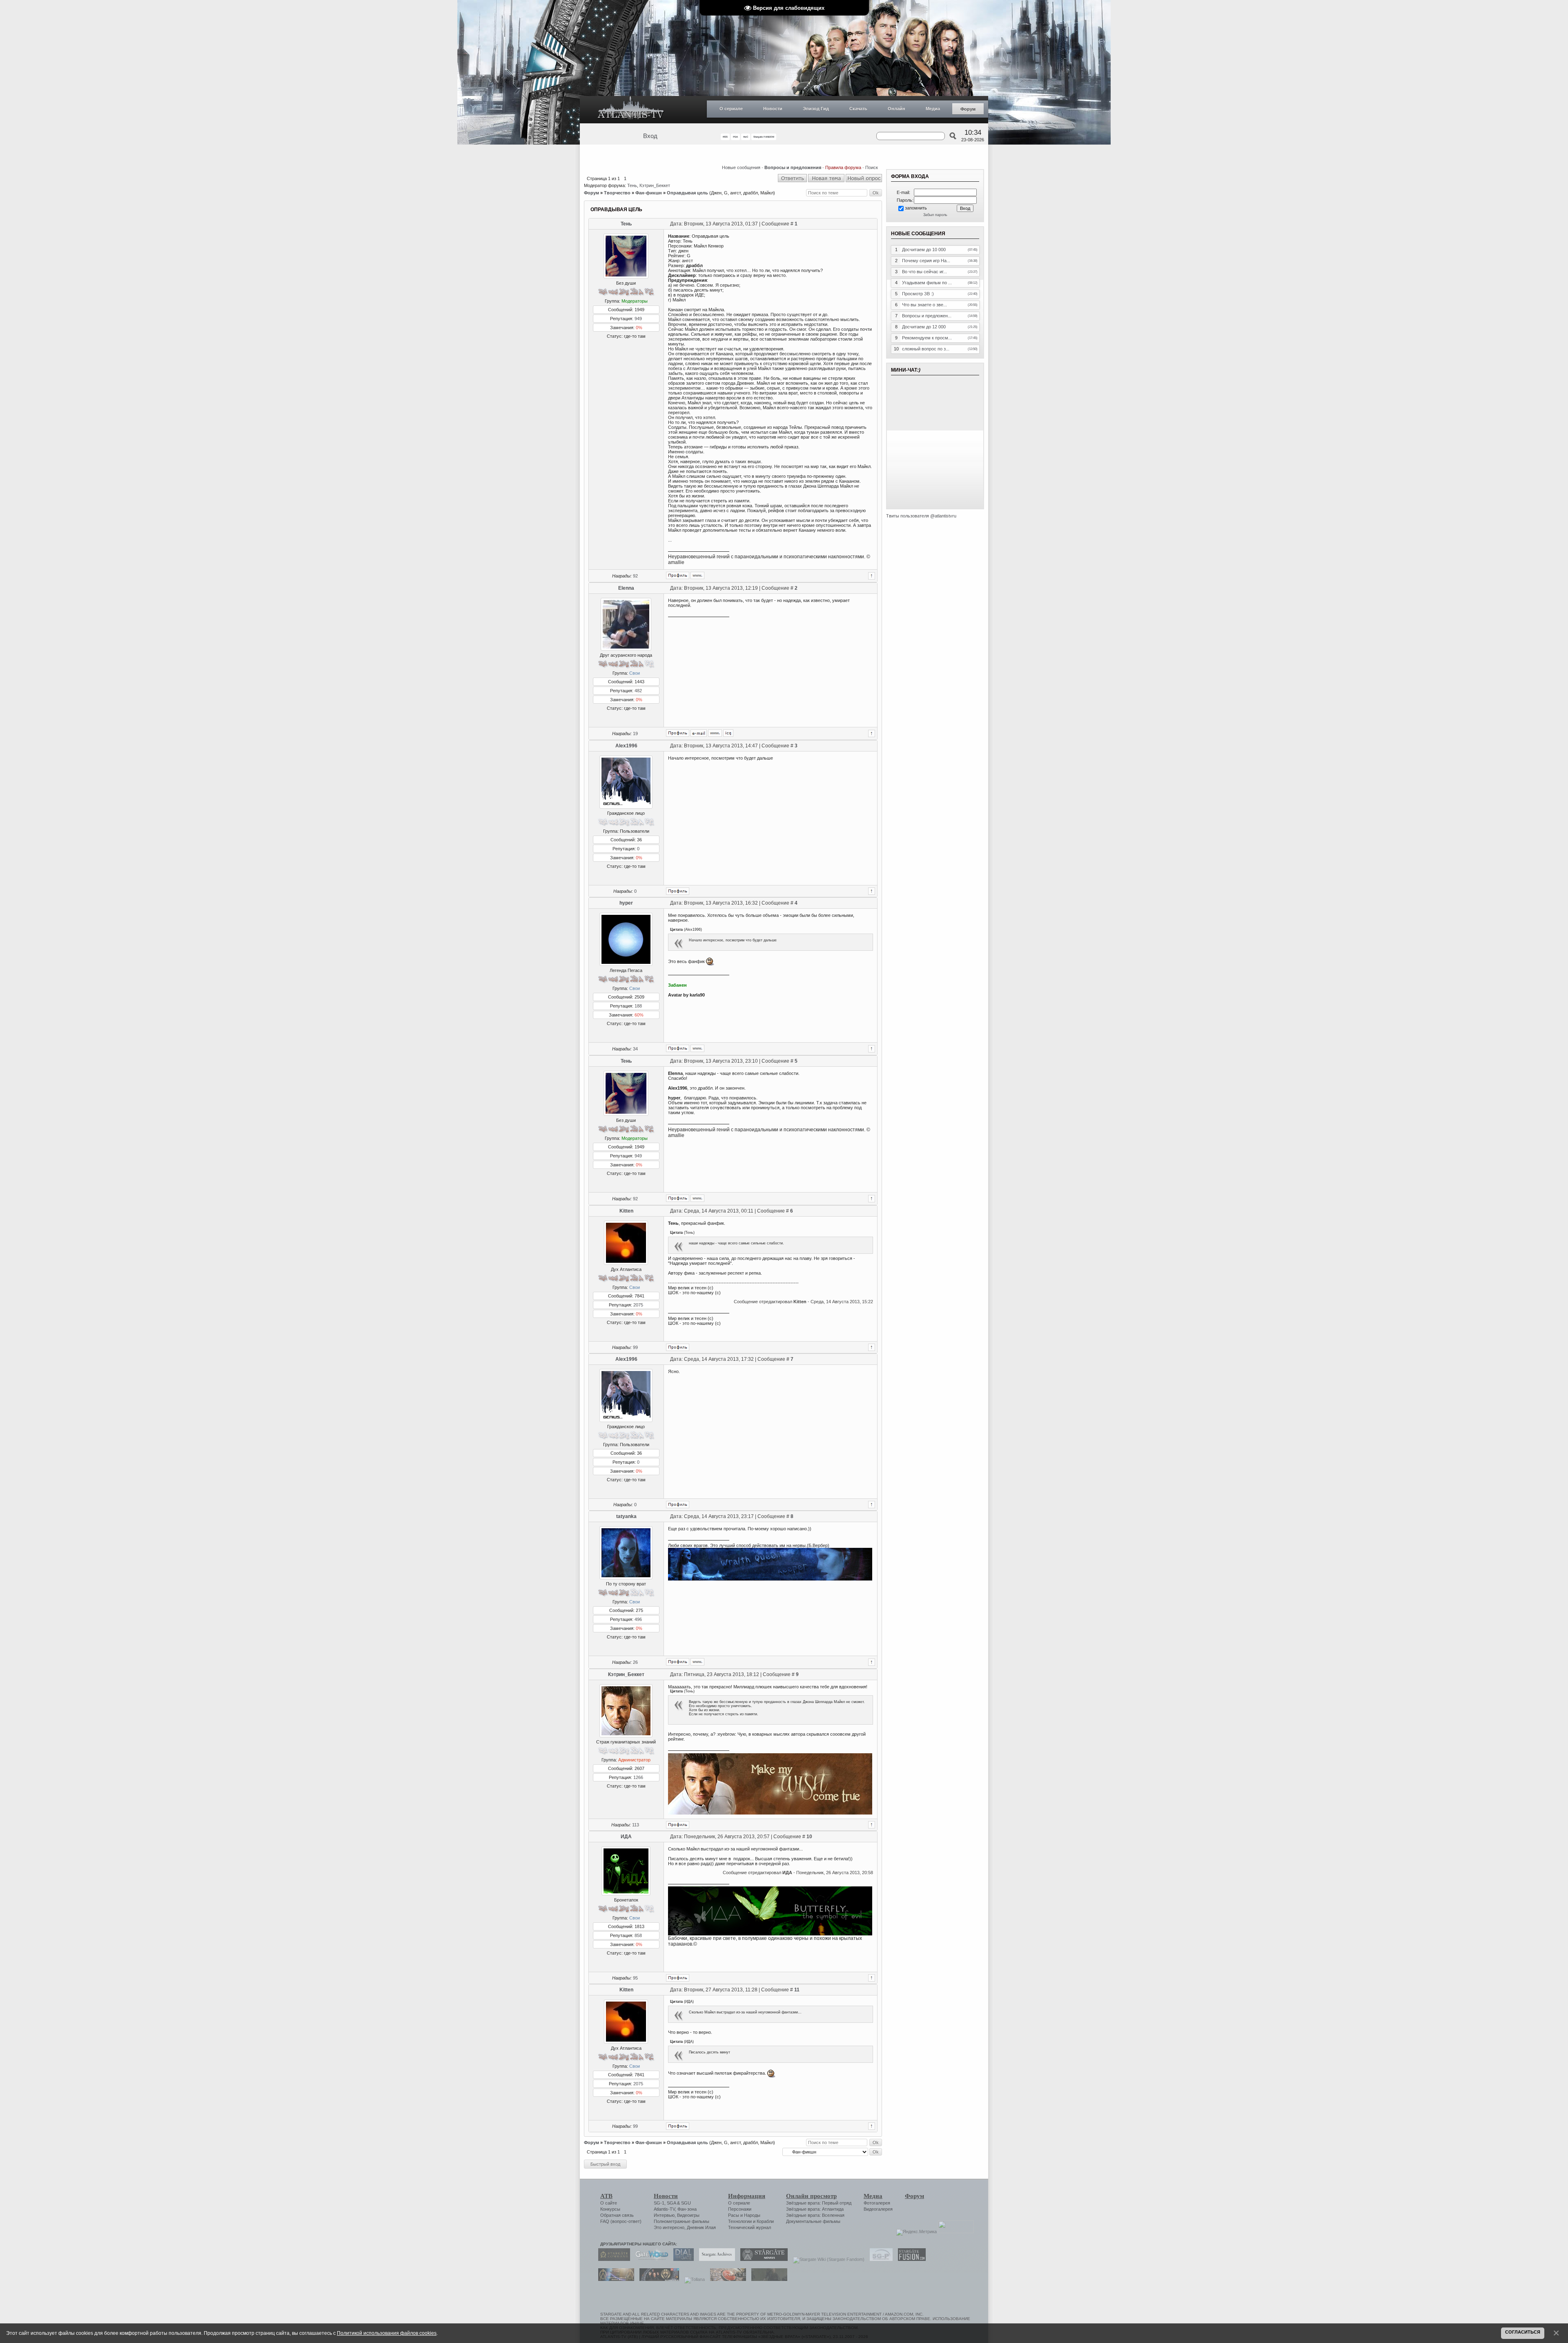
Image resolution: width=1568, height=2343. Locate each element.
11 (797, 1990)
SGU (686, 2203)
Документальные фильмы (813, 2221)
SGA (671, 2203)
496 (638, 1619)
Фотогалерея (877, 2203)
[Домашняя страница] (697, 575)
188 (638, 1006)
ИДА (626, 1837)
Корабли (765, 2221)
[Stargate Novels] (762, 2259)
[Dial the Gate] (682, 2259)
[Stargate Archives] (715, 2259)
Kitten (626, 1211)
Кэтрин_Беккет (655, 185)
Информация (747, 2196)
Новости (773, 109)
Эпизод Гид (816, 109)
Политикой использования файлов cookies (387, 2333)
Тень (632, 185)
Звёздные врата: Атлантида (815, 2209)
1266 (638, 1777)
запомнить (916, 208)
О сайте (609, 2203)
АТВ (606, 2196)
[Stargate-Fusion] (910, 2259)
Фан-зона (687, 2209)
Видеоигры (688, 2215)
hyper (626, 903)
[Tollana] (693, 2279)
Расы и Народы (744, 2215)
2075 (638, 1305)
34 (635, 1049)
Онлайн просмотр (811, 2196)
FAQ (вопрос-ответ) (621, 2221)
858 (638, 1935)
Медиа (933, 109)
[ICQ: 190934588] (728, 733)
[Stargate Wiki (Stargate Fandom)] (827, 2259)
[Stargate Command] (612, 2259)
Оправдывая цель (687, 193)
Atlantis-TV (664, 2209)
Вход (650, 136)
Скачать (858, 109)
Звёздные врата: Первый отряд (819, 2203)
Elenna (626, 588)
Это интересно (669, 2227)
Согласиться (1523, 2332)
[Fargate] (726, 2279)
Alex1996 (626, 746)
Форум (968, 109)
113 (636, 1825)
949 (638, 319)
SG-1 (659, 2203)
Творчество (617, 193)
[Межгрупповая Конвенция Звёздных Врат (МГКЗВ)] (614, 2279)
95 (635, 1978)
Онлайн (896, 109)
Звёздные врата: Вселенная (815, 2215)
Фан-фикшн (649, 193)
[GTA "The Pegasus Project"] (767, 2279)
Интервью (664, 2215)
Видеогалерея (878, 2209)
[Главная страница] (631, 110)
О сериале (731, 109)
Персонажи (740, 2209)
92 (635, 576)
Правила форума (843, 167)
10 (809, 1837)
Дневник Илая (701, 2227)
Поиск (872, 167)
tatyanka (626, 1516)
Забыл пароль (935, 215)
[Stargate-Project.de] (879, 2259)
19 (635, 733)
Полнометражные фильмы (682, 2221)
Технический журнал (749, 2227)
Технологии (740, 2221)
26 (635, 1662)
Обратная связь (617, 2215)
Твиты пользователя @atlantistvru (921, 516)
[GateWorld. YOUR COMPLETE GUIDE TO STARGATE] (650, 2259)
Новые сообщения (741, 167)
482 (638, 691)
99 (635, 1347)
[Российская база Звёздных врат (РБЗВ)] (657, 2279)
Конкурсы (610, 2209)
